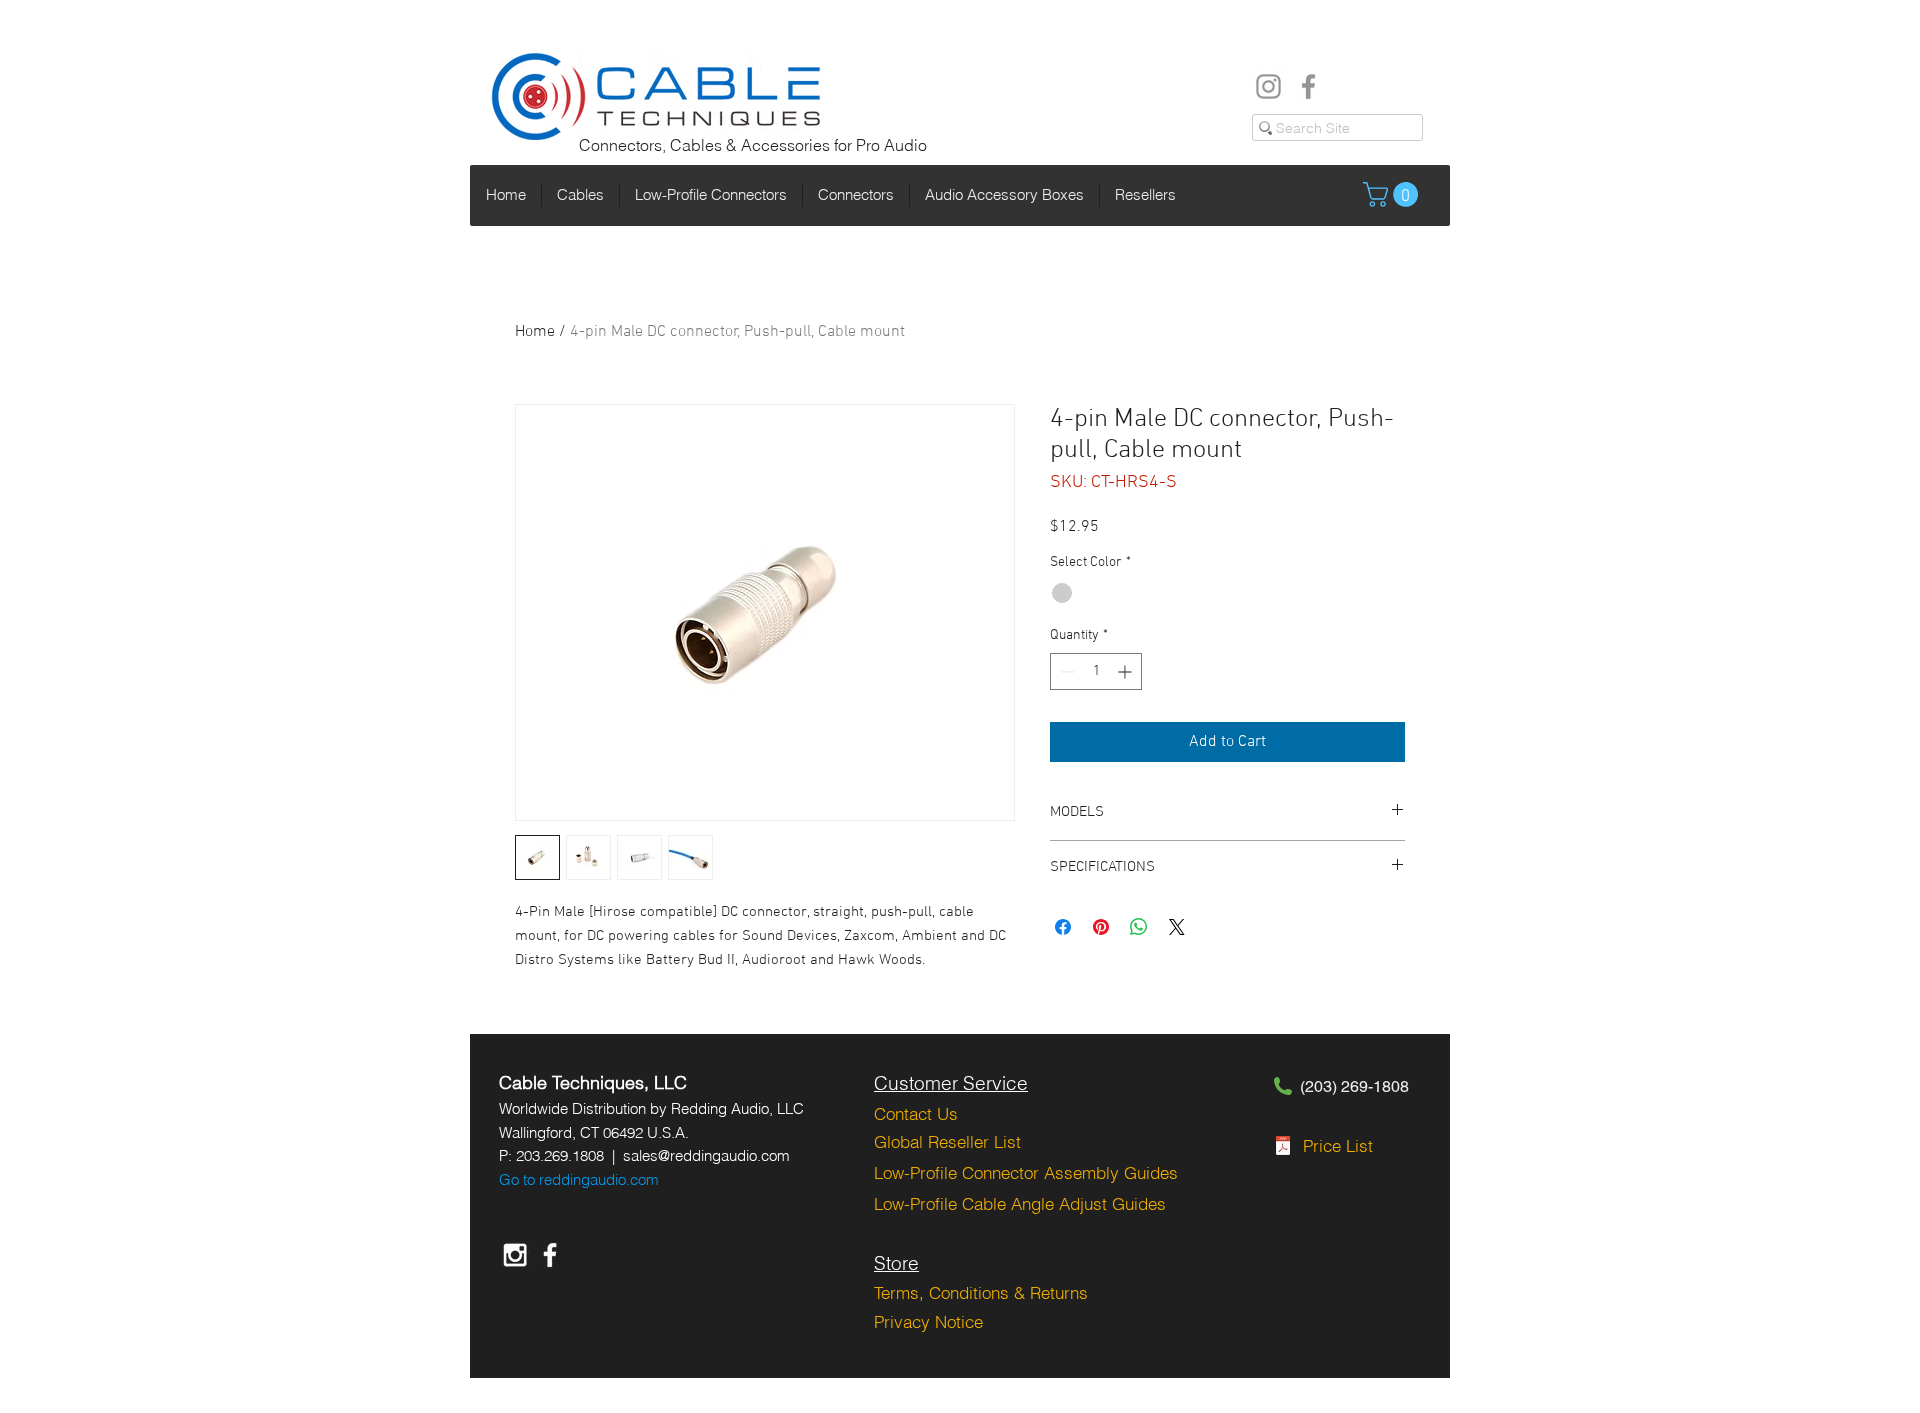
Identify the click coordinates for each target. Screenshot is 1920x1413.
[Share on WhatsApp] (1139, 927)
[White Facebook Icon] (550, 1255)
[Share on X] (1177, 927)
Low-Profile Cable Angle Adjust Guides (1020, 1203)
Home (535, 332)
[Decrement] (1065, 671)
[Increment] (1126, 671)
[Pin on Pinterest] (1101, 927)
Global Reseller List (947, 1141)
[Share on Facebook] (1063, 927)
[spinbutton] (1096, 671)
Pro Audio (891, 145)
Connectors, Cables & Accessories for (717, 145)
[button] (1393, 194)
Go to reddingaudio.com (579, 1179)
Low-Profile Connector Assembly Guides (1026, 1172)
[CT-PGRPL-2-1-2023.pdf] (1283, 1148)
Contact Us (916, 1113)
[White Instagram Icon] (515, 1255)
